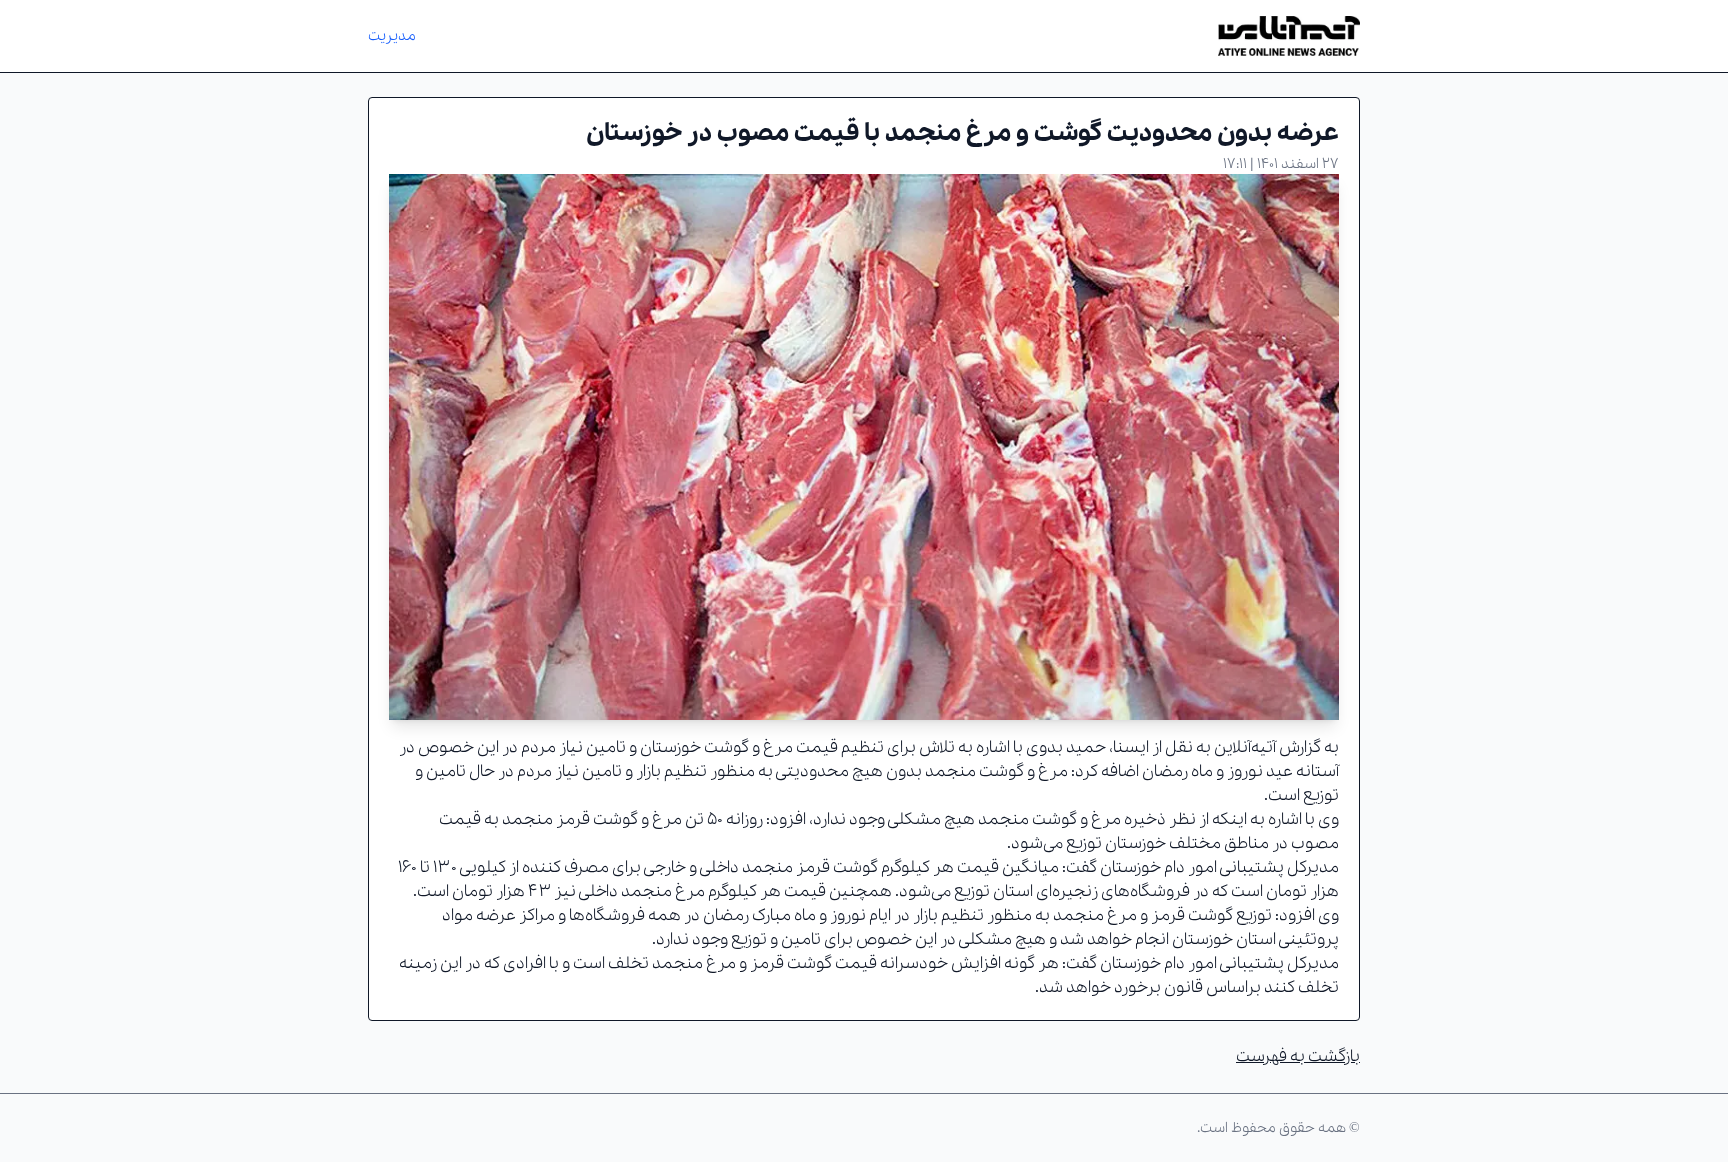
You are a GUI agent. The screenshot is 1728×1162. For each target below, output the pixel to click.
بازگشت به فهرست (1298, 1056)
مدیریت (392, 36)
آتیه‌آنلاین (1245, 747)
